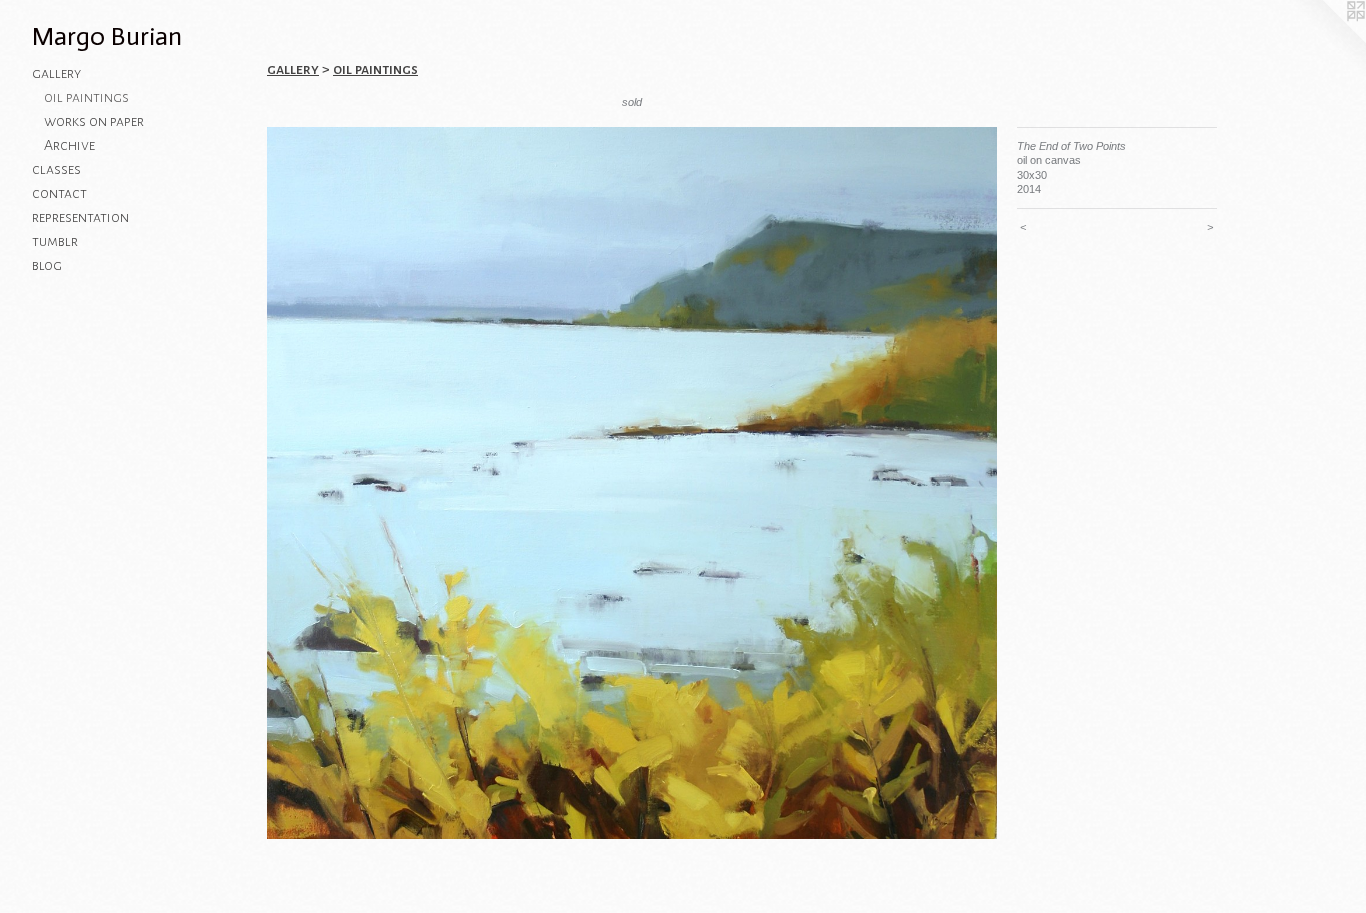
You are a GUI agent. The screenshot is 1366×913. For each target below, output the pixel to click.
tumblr (55, 241)
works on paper (94, 121)
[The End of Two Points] (632, 483)
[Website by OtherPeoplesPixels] (1326, 40)
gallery (56, 73)
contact (59, 193)
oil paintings (86, 97)
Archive (69, 145)
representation (80, 217)
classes (56, 169)
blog (47, 265)
